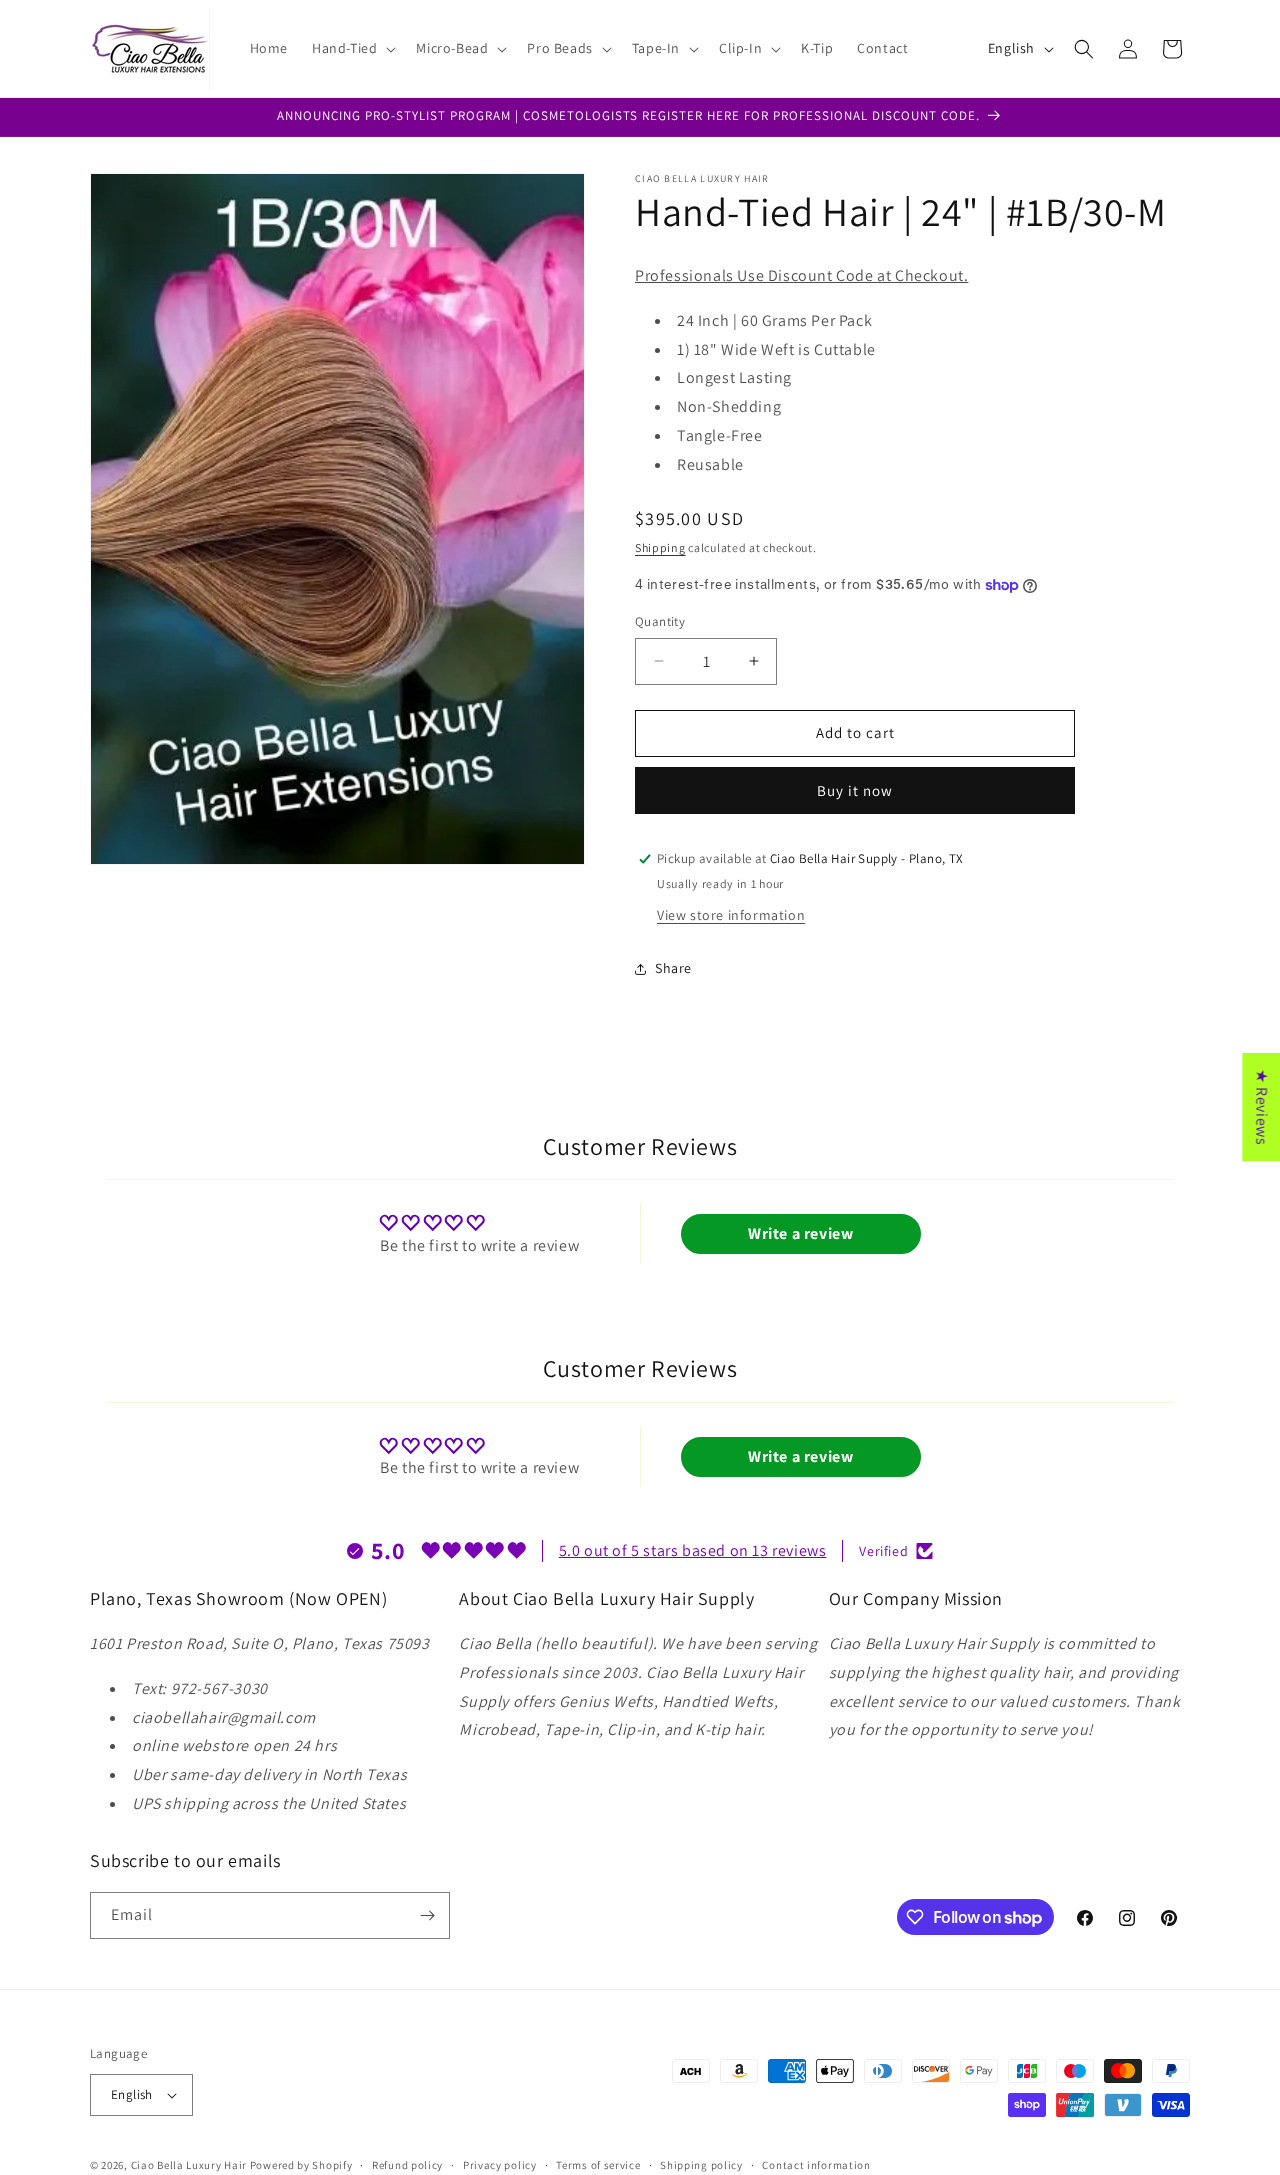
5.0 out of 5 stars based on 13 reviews (693, 1550)
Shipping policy (701, 2165)
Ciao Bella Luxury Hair (189, 2165)
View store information (731, 915)
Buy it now (855, 790)
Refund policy (407, 2165)
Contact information (816, 2165)
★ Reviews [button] (1261, 1106)
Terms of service (598, 2165)
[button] (352, 48)
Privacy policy (500, 2165)
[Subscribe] (427, 1915)
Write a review (800, 1233)
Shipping (660, 547)
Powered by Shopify (301, 2165)
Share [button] (673, 968)
